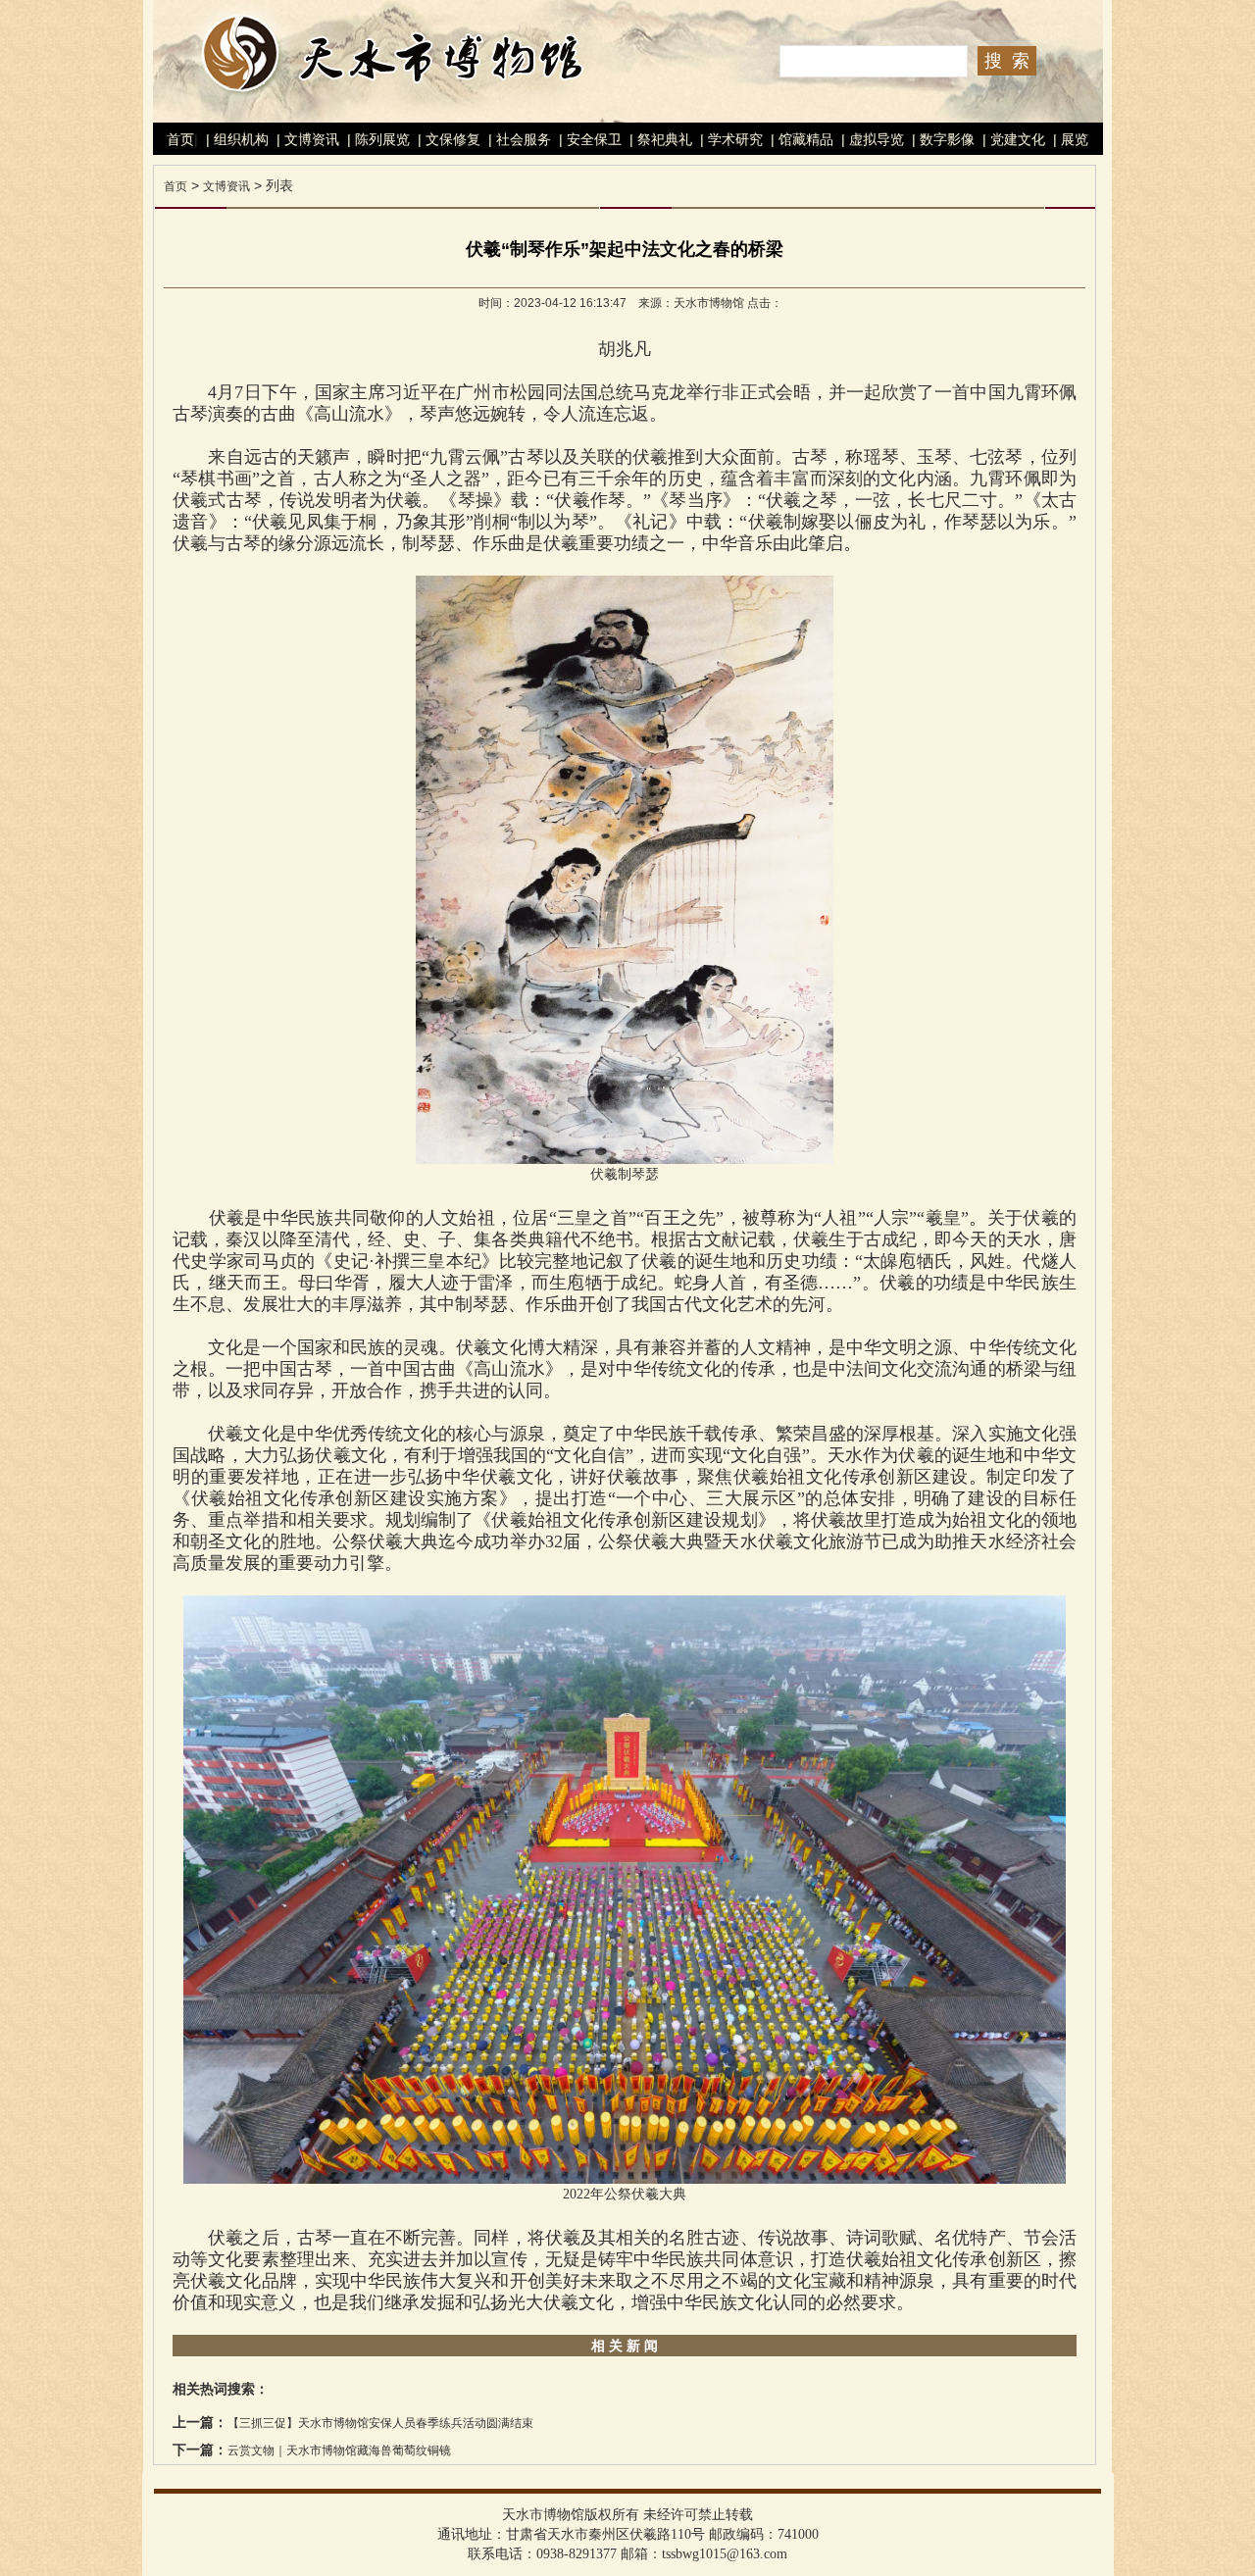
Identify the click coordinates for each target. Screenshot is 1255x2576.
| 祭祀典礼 (659, 139)
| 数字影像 (941, 139)
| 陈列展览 (376, 139)
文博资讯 (226, 186)
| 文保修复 (447, 139)
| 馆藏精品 (800, 139)
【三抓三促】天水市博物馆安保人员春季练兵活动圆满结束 (380, 2423)
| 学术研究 (729, 139)
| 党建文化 (1012, 139)
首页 (180, 139)
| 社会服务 (518, 139)
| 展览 (1069, 139)
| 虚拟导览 (871, 139)
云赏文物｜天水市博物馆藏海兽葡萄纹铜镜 (339, 2450)
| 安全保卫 (588, 139)
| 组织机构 (235, 139)
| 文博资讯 (306, 139)
